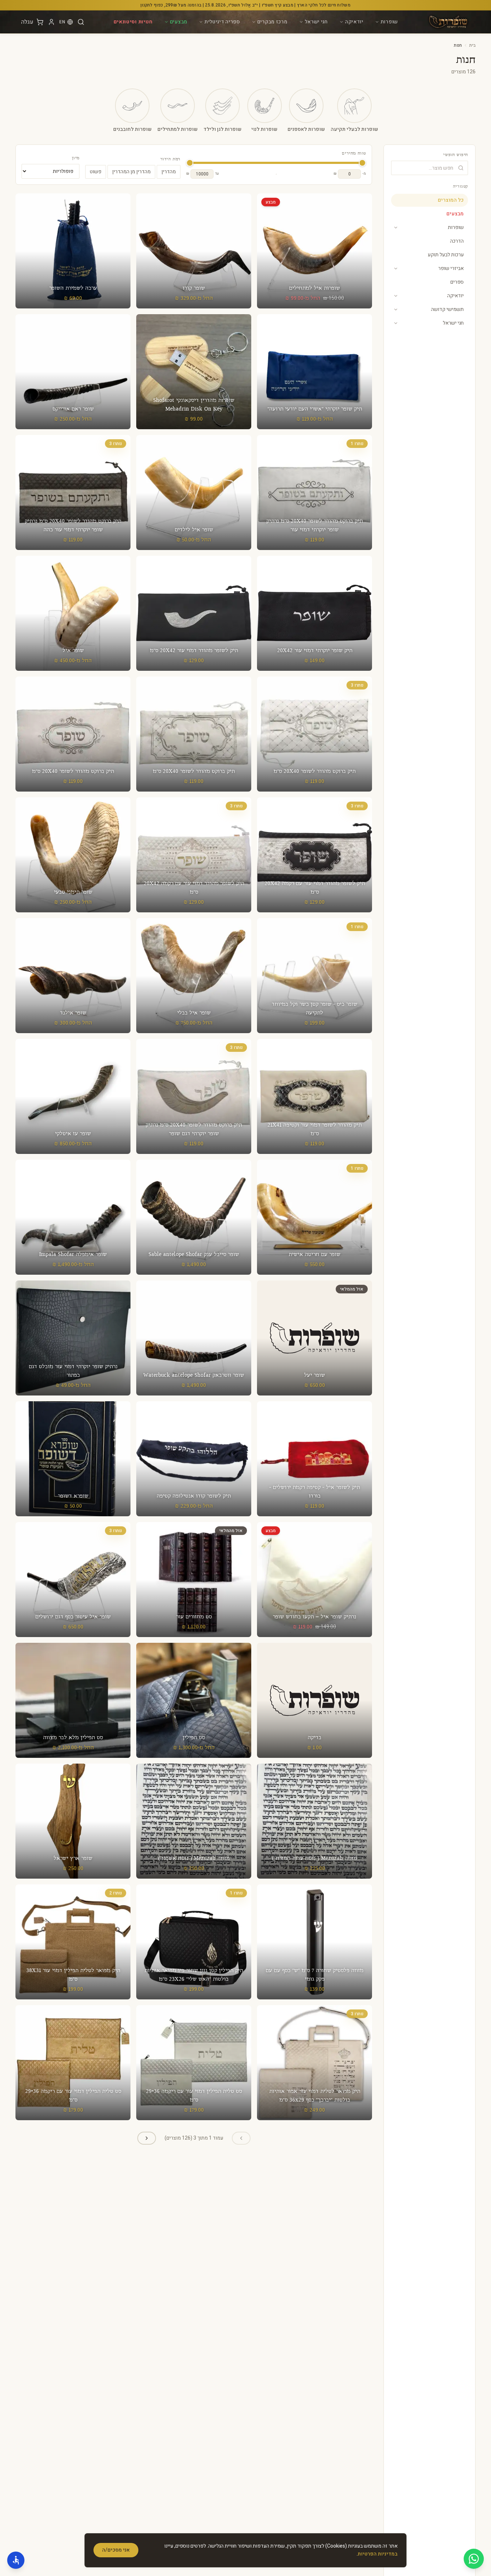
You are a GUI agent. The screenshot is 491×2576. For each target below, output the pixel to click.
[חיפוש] (81, 22)
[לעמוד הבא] (147, 2138)
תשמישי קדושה (447, 309)
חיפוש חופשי (456, 155)
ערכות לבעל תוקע (446, 255)
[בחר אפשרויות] (315, 242)
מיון (76, 158)
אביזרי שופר (451, 268)
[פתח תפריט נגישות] (16, 2560)
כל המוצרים (451, 200)
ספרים (457, 282)
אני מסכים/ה (116, 2550)
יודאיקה (354, 22)
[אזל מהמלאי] (315, 1338)
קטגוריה (460, 187)
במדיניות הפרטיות (378, 2554)
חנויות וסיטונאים (133, 22)
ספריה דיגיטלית (222, 22)
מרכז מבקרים (272, 22)
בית (472, 45)
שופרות (389, 22)
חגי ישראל (316, 22)
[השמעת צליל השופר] (315, 262)
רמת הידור (170, 159)
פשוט (96, 172)
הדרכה (457, 241)
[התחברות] (51, 22)
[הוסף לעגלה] (73, 251)
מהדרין (169, 172)
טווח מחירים (354, 153)
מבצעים (179, 22)
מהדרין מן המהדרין (131, 172)
